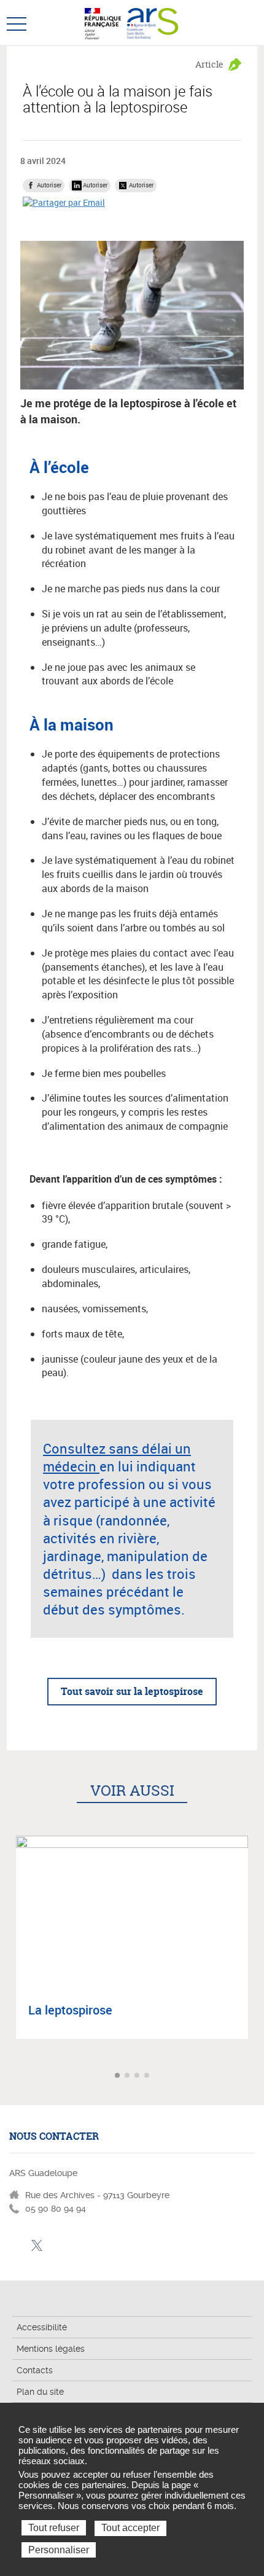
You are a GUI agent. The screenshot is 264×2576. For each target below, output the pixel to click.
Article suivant (253, 2076)
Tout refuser (54, 2528)
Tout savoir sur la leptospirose (132, 1691)
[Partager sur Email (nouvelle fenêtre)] (64, 202)
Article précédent (11, 2076)
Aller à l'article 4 (148, 2076)
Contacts (35, 2370)
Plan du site (40, 2392)
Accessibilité (42, 2327)
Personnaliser (59, 2550)
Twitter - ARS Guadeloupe (37, 2246)
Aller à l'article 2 (128, 2076)
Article (209, 64)
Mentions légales (51, 2349)
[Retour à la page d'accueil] (153, 22)
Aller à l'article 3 (138, 2076)
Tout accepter (130, 2528)
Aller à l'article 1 (118, 2076)
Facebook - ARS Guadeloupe (17, 2246)
